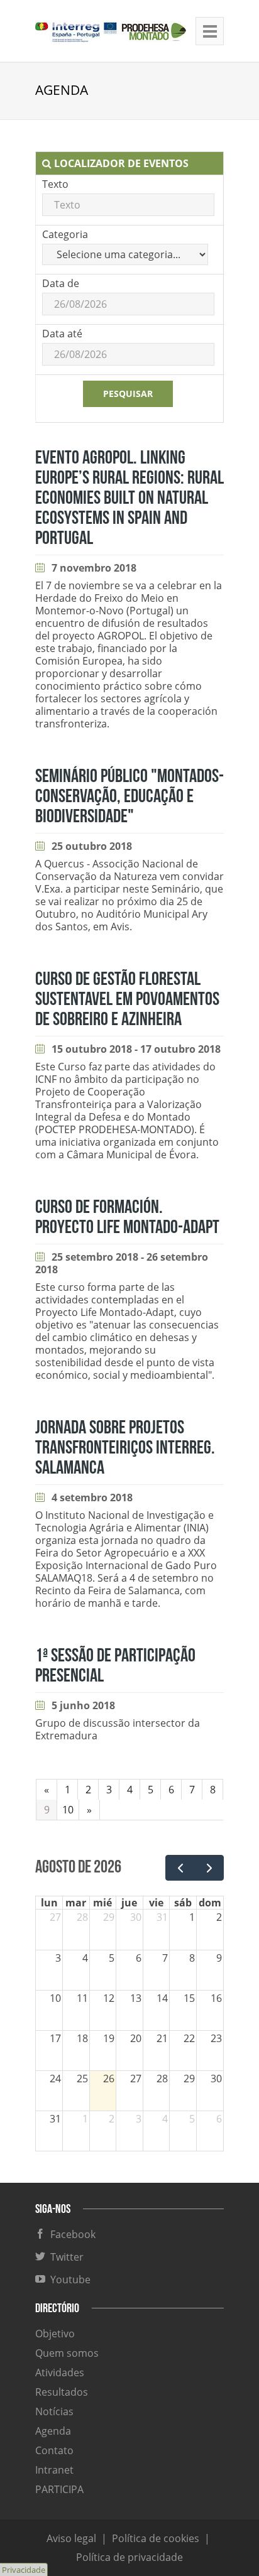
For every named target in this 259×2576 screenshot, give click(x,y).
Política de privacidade (129, 2557)
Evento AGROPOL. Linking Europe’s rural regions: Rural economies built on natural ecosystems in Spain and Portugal (129, 498)
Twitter (64, 2257)
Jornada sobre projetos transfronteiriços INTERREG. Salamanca (125, 1448)
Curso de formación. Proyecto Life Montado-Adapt (127, 1217)
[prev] (180, 1868)
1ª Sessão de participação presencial (115, 1666)
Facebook (70, 2234)
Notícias (54, 2411)
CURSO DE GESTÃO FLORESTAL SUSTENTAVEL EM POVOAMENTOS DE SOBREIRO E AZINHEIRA (127, 999)
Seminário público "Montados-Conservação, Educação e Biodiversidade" (129, 796)
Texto (55, 184)
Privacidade (24, 2570)
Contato (54, 2450)
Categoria (65, 234)
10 (68, 1810)
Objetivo (55, 2334)
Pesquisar (128, 394)
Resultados (62, 2392)
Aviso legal (71, 2538)
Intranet (54, 2470)
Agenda (53, 2431)
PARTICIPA (59, 2489)
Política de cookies (156, 2538)
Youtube (68, 2280)
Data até (62, 334)
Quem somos (67, 2353)
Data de (61, 283)
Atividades (60, 2372)
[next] (209, 1868)
